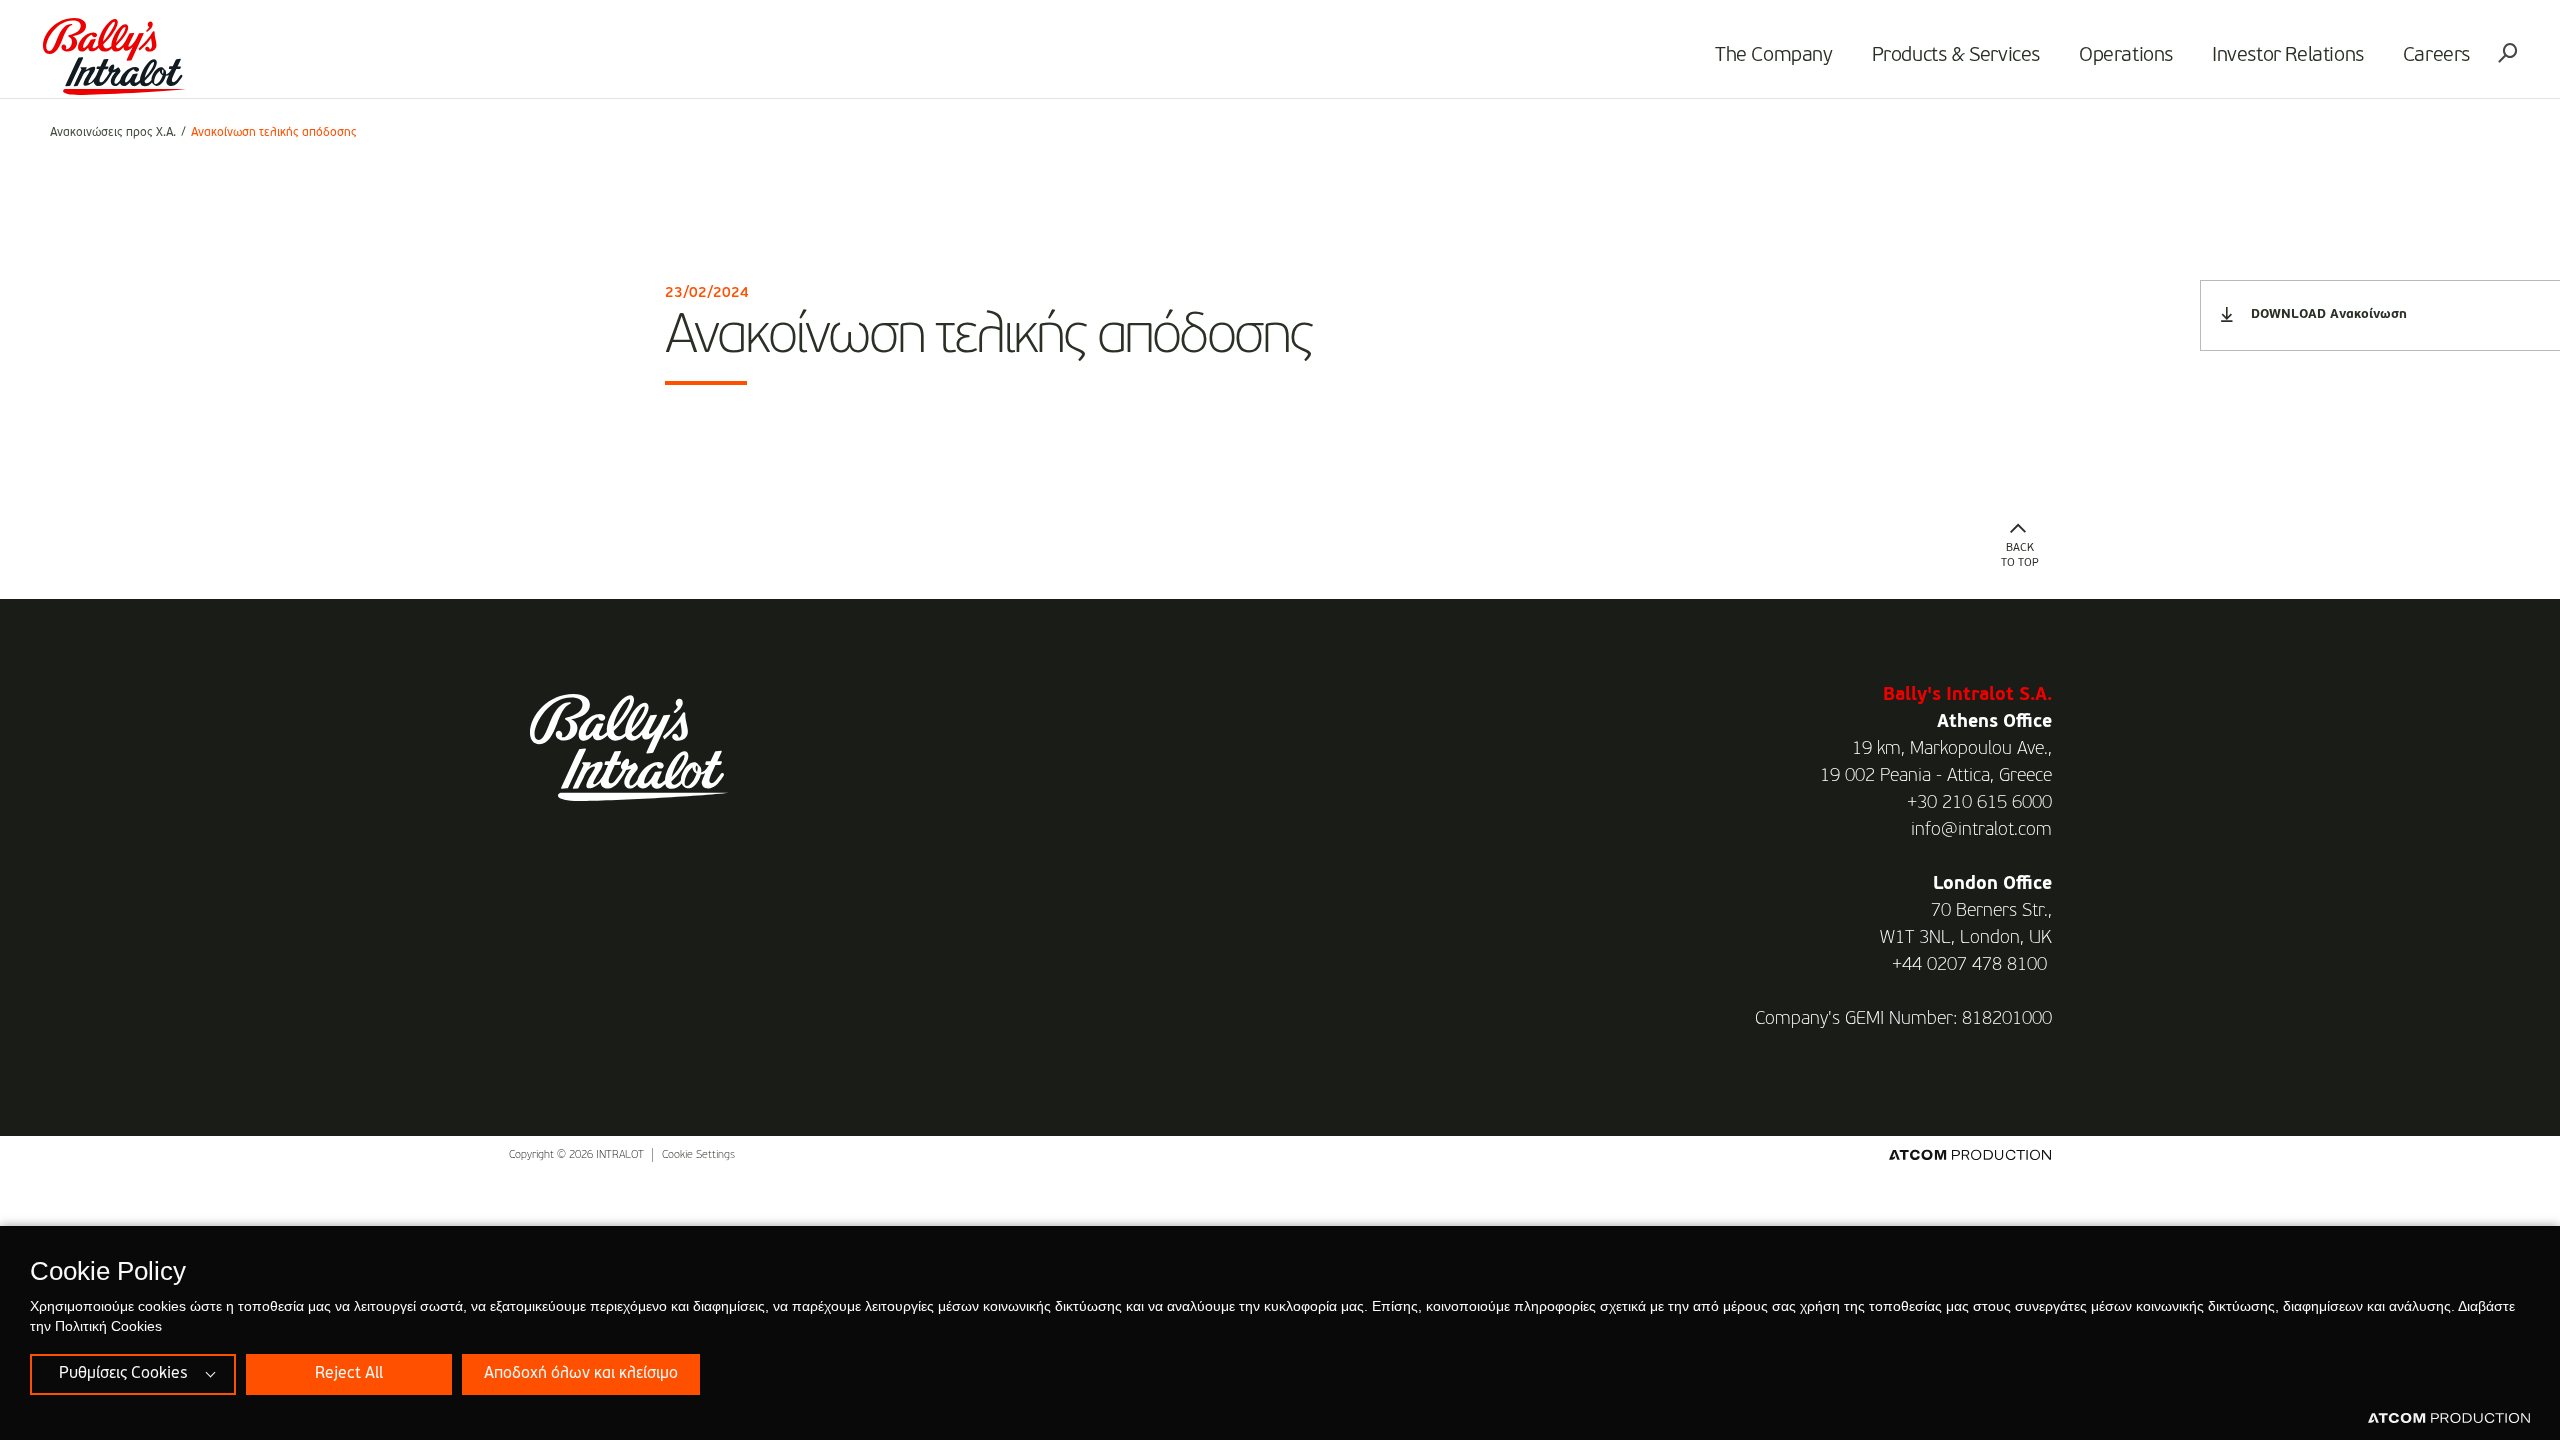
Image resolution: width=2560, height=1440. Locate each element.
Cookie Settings (698, 1155)
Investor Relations (2288, 56)
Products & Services (1956, 56)
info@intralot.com (1981, 830)
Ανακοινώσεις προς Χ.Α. (113, 133)
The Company (1774, 56)
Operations (2126, 56)
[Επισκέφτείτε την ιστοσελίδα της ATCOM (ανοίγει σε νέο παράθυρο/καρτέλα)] (2449, 1419)
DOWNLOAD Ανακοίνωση (2329, 314)
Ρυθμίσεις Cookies (123, 1374)
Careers (2436, 56)
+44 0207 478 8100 (1969, 965)
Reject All (349, 1374)
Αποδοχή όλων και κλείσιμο (581, 1374)
